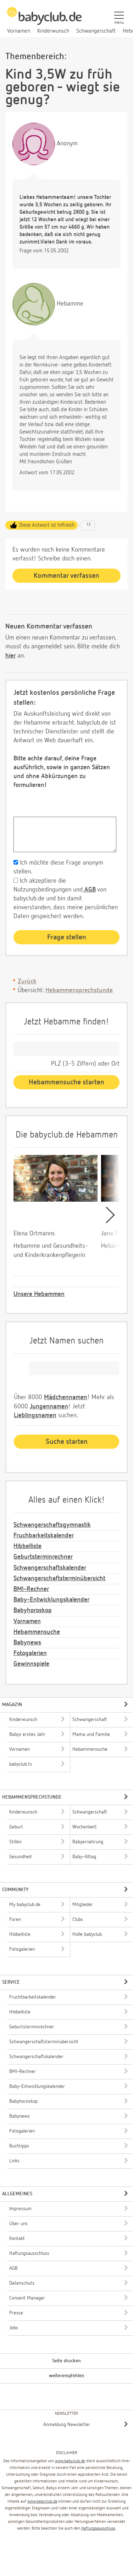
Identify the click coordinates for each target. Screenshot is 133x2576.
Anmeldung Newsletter (67, 2425)
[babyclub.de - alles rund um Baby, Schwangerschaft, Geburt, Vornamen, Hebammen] (44, 20)
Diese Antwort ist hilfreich (47, 525)
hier (10, 656)
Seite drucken (66, 2361)
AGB (89, 890)
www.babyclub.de (70, 2461)
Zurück (27, 982)
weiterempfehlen (67, 2376)
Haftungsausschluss (98, 2528)
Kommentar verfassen (66, 576)
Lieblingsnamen (35, 1415)
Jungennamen (49, 1407)
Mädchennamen (66, 1397)
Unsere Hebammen (39, 1294)
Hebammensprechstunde (79, 990)
